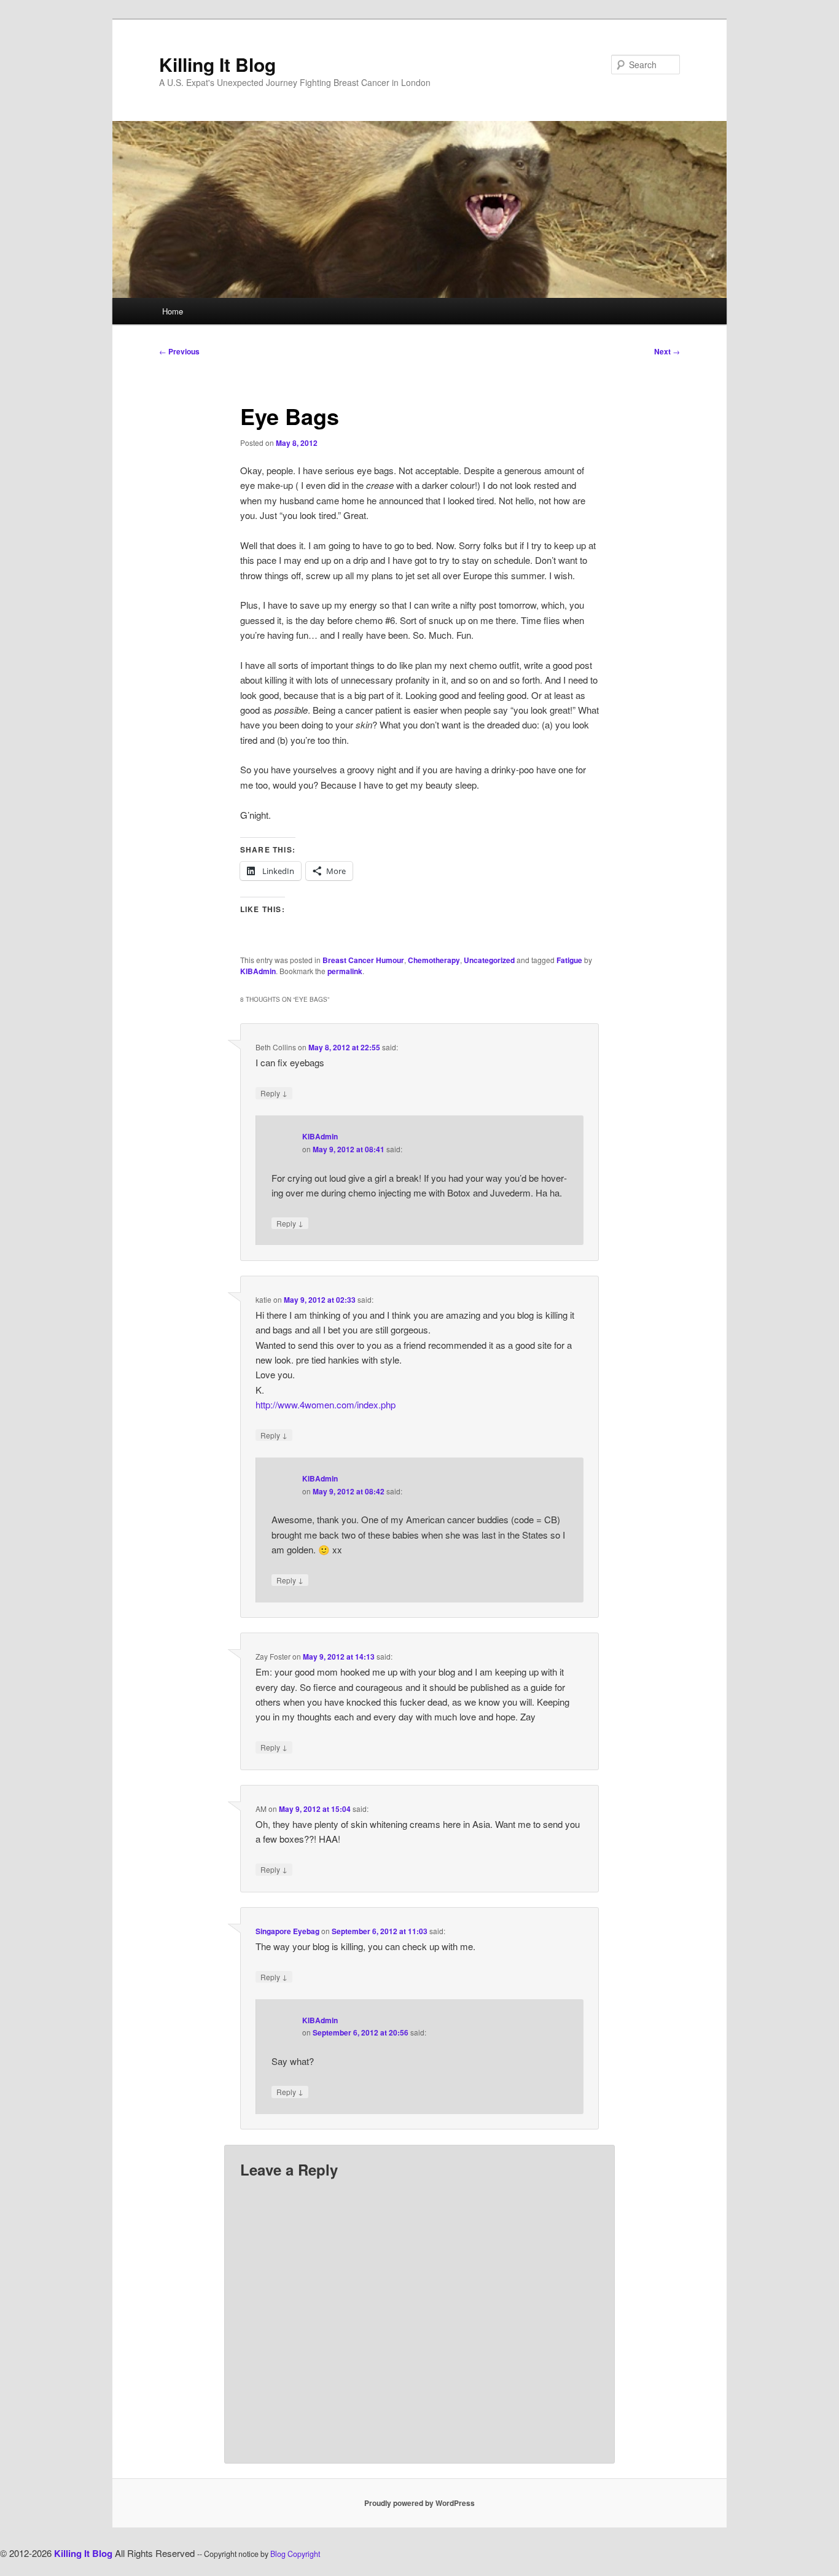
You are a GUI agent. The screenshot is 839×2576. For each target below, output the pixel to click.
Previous (179, 351)
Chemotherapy (434, 960)
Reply (274, 1093)
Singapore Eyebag (287, 1931)
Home (173, 311)
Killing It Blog (217, 64)
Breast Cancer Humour (363, 960)
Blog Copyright (295, 2554)
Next (667, 351)
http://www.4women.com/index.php (326, 1404)
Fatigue (569, 960)
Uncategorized (489, 960)
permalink (345, 971)
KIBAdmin (258, 971)
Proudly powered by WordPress (419, 2503)
